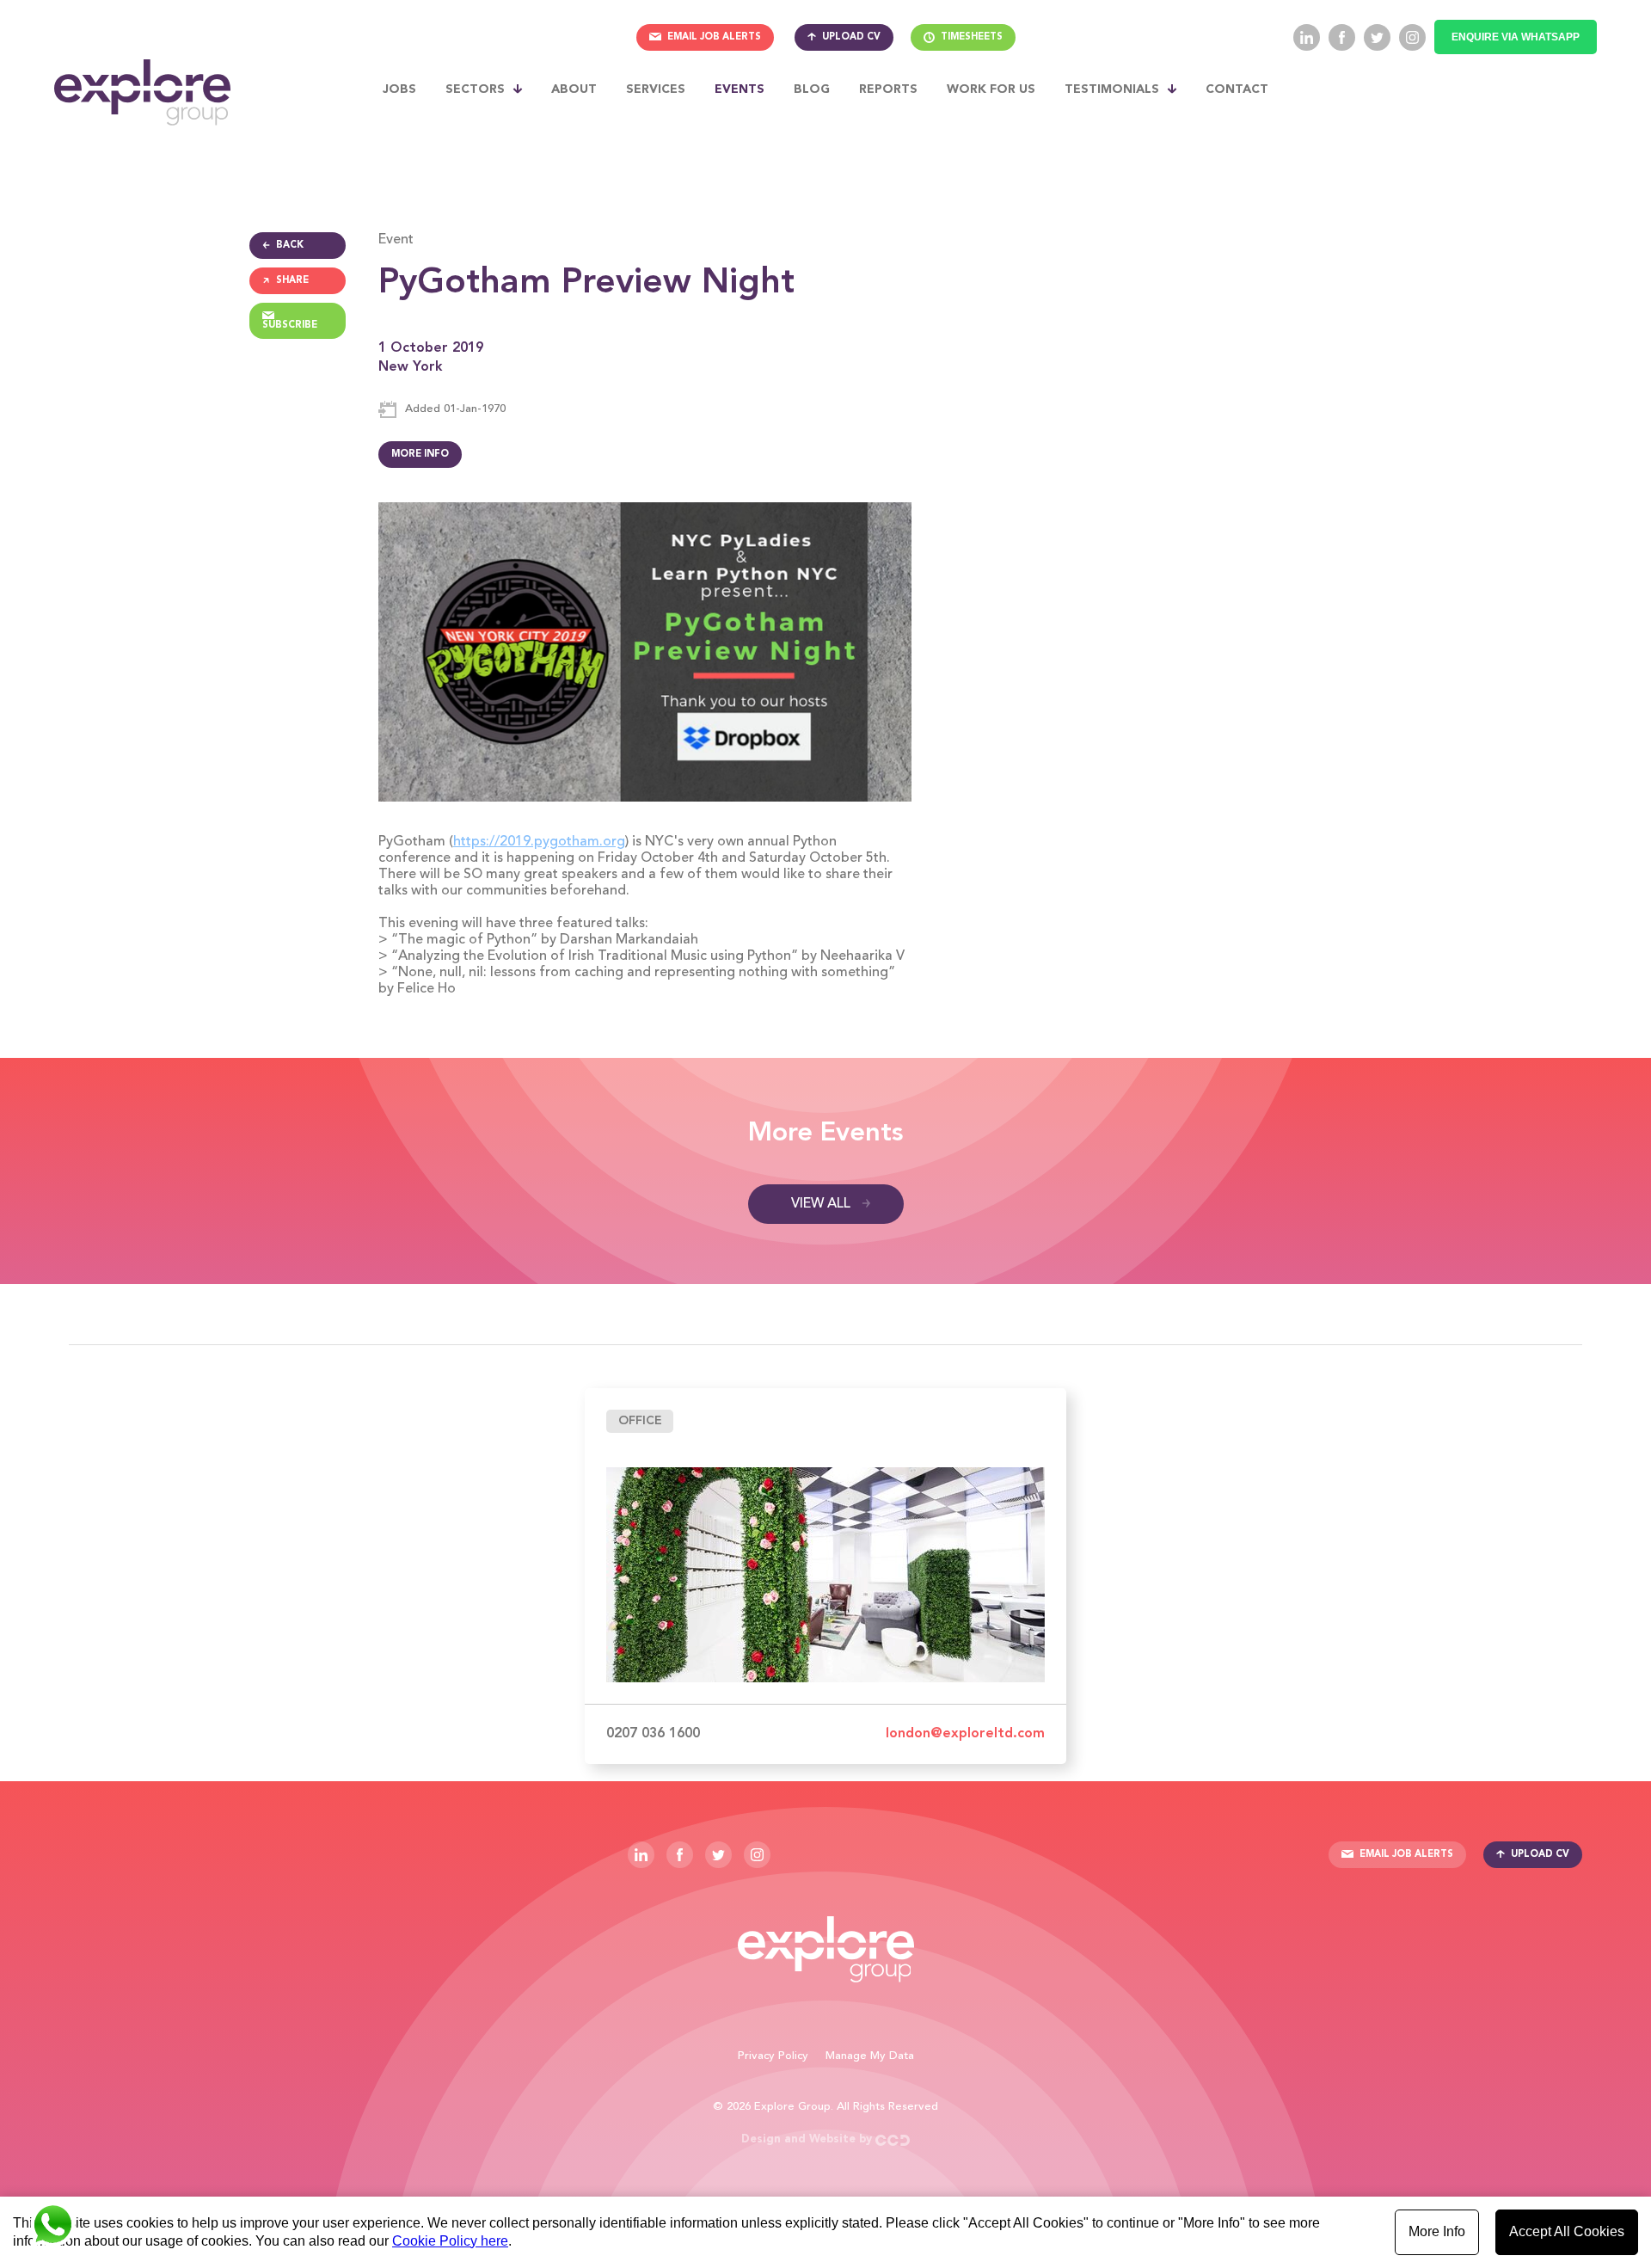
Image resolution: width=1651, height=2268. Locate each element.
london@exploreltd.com (965, 1734)
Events (740, 89)
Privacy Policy (773, 2056)
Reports (888, 89)
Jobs (399, 89)
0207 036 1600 (653, 1734)
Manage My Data (870, 2056)
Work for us (991, 89)
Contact (1237, 89)
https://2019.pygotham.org (539, 842)
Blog (812, 89)
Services (656, 89)
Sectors (475, 89)
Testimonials (1112, 89)
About (574, 89)
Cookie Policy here (450, 2241)
